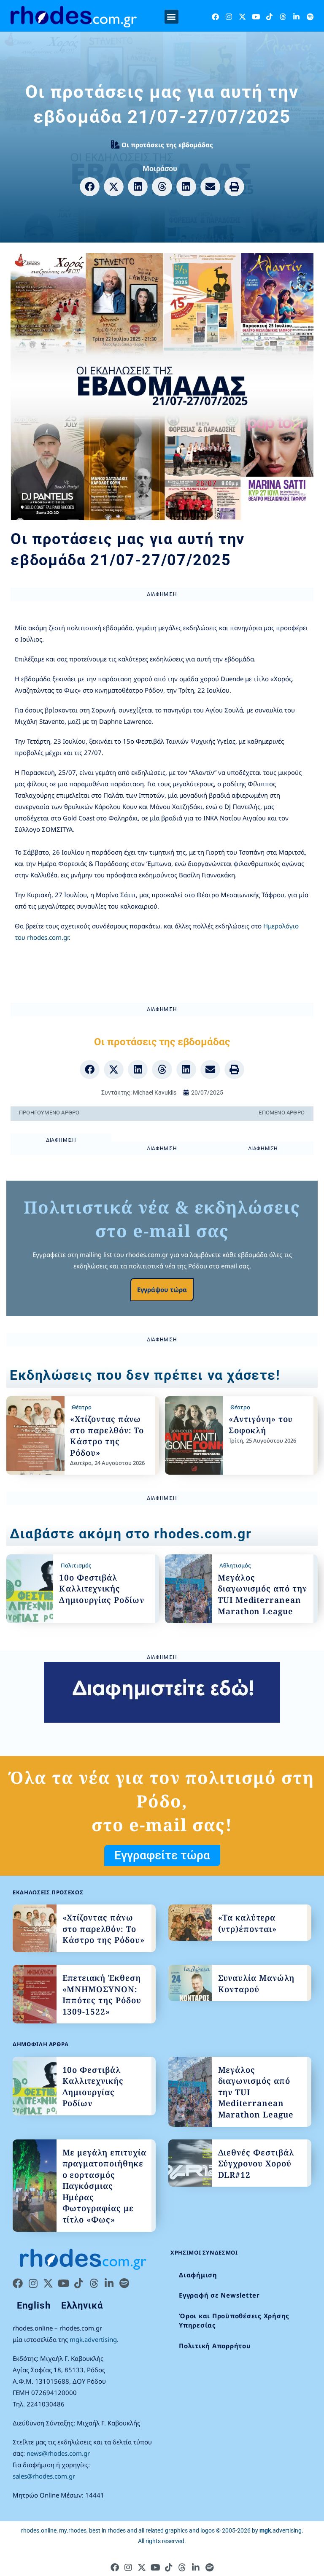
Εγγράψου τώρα (162, 1289)
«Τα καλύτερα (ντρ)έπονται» (247, 1923)
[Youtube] (256, 17)
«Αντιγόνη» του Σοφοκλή (261, 1425)
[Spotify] (310, 17)
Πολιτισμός (76, 1565)
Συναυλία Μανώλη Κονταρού (256, 1984)
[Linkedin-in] (296, 17)
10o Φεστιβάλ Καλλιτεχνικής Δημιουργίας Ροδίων (102, 1589)
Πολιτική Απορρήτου (215, 2346)
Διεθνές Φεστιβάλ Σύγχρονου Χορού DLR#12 (256, 2164)
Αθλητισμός (235, 1565)
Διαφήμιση (198, 2275)
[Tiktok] (269, 17)
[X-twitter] (242, 17)
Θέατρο (82, 1407)
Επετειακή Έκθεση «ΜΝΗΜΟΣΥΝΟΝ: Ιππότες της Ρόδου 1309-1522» (102, 1995)
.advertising (281, 2530)
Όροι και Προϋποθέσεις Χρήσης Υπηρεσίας (234, 2321)
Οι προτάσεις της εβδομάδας (167, 145)
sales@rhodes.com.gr (44, 2476)
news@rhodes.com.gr (58, 2453)
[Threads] (283, 17)
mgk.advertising (93, 2339)
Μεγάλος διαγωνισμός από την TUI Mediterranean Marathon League (262, 1594)
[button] (171, 17)
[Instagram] (229, 17)
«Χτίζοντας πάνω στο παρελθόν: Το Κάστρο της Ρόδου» (107, 1436)
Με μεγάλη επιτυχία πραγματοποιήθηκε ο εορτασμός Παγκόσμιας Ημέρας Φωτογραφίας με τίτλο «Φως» (104, 2186)
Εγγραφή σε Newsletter (219, 2295)
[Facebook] (215, 17)
